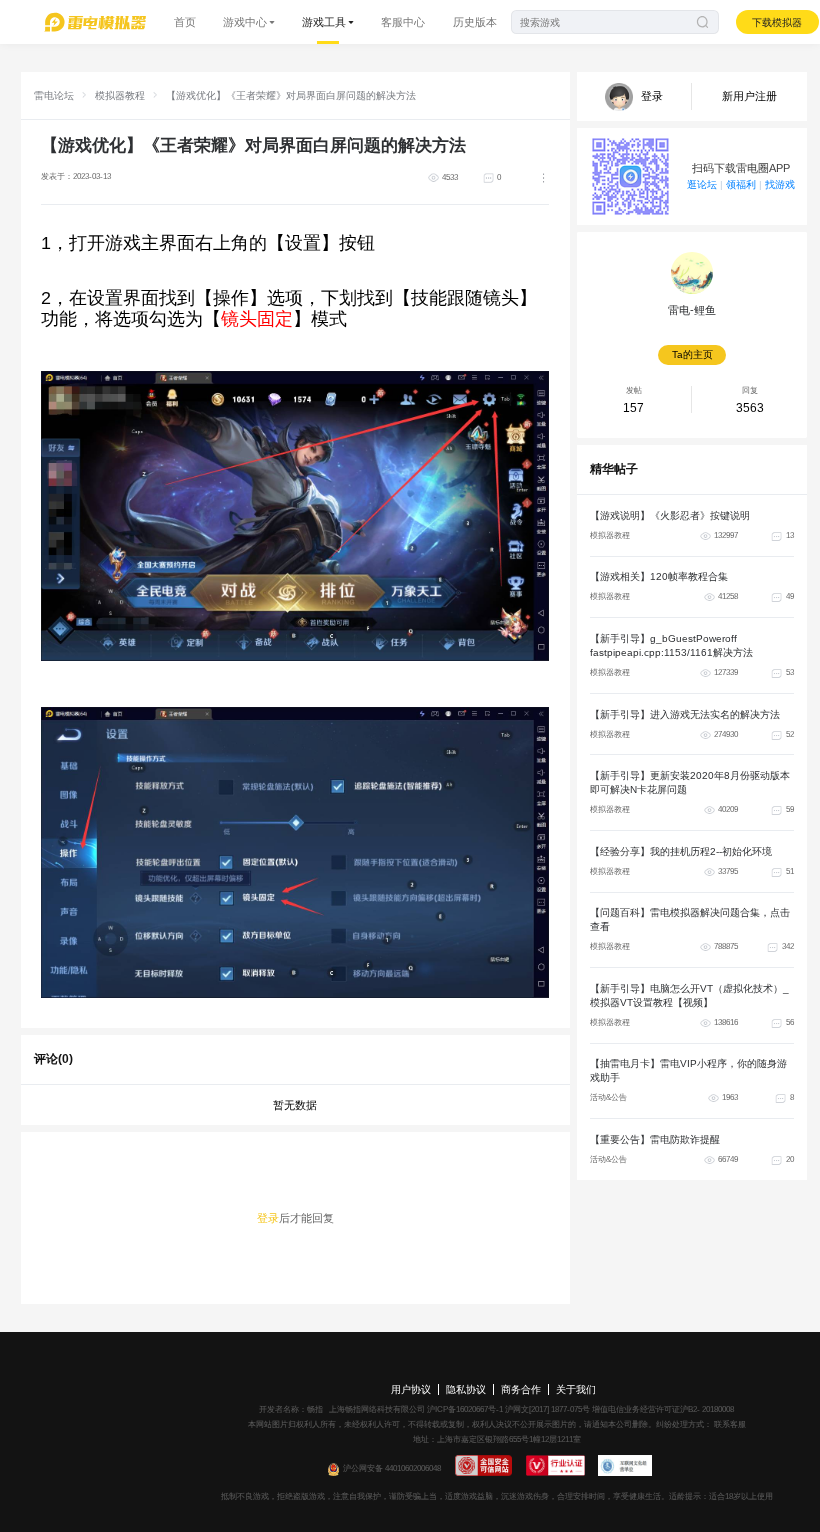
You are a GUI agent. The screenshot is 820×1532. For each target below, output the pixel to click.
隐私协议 (466, 1389)
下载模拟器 (777, 22)
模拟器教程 (120, 95)
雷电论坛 (54, 95)
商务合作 (521, 1389)
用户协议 (411, 1389)
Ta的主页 (692, 354)
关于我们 (576, 1389)
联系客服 (729, 1424)
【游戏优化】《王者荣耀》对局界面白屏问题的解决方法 (291, 95)
